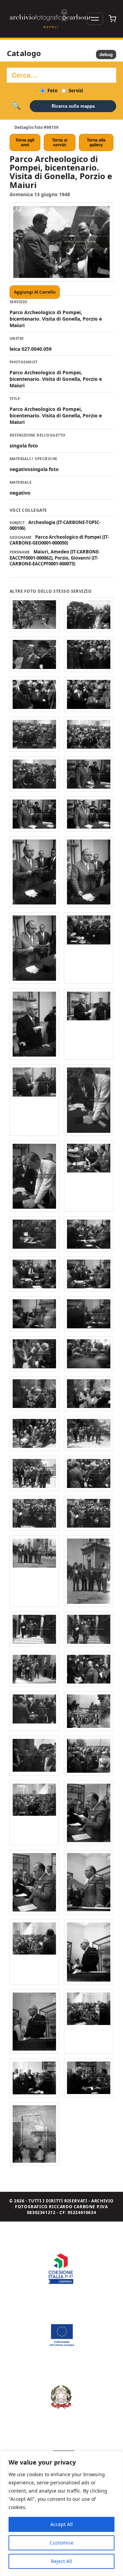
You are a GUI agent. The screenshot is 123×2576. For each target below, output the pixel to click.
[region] (61, 2513)
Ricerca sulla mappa (73, 106)
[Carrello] (112, 19)
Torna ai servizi (60, 143)
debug (106, 55)
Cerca (16, 106)
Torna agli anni (25, 143)
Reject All (61, 2561)
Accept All (61, 2524)
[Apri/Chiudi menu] (95, 19)
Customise (61, 2543)
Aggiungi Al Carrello (35, 292)
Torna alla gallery (96, 143)
